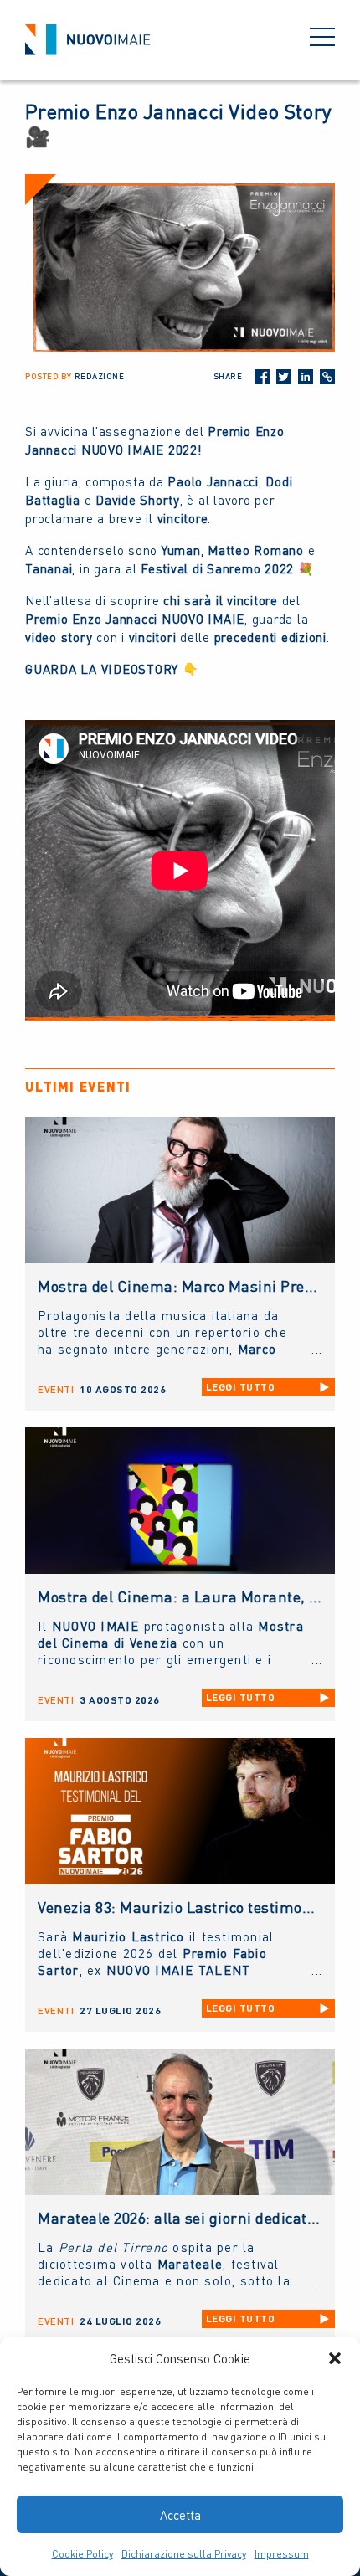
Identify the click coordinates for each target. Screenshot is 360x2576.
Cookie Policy (82, 2554)
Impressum (282, 2554)
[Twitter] (284, 377)
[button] (335, 2358)
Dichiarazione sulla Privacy (184, 2554)
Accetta (180, 2515)
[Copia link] (327, 377)
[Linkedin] (306, 377)
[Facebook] (262, 377)
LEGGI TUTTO (241, 1387)
